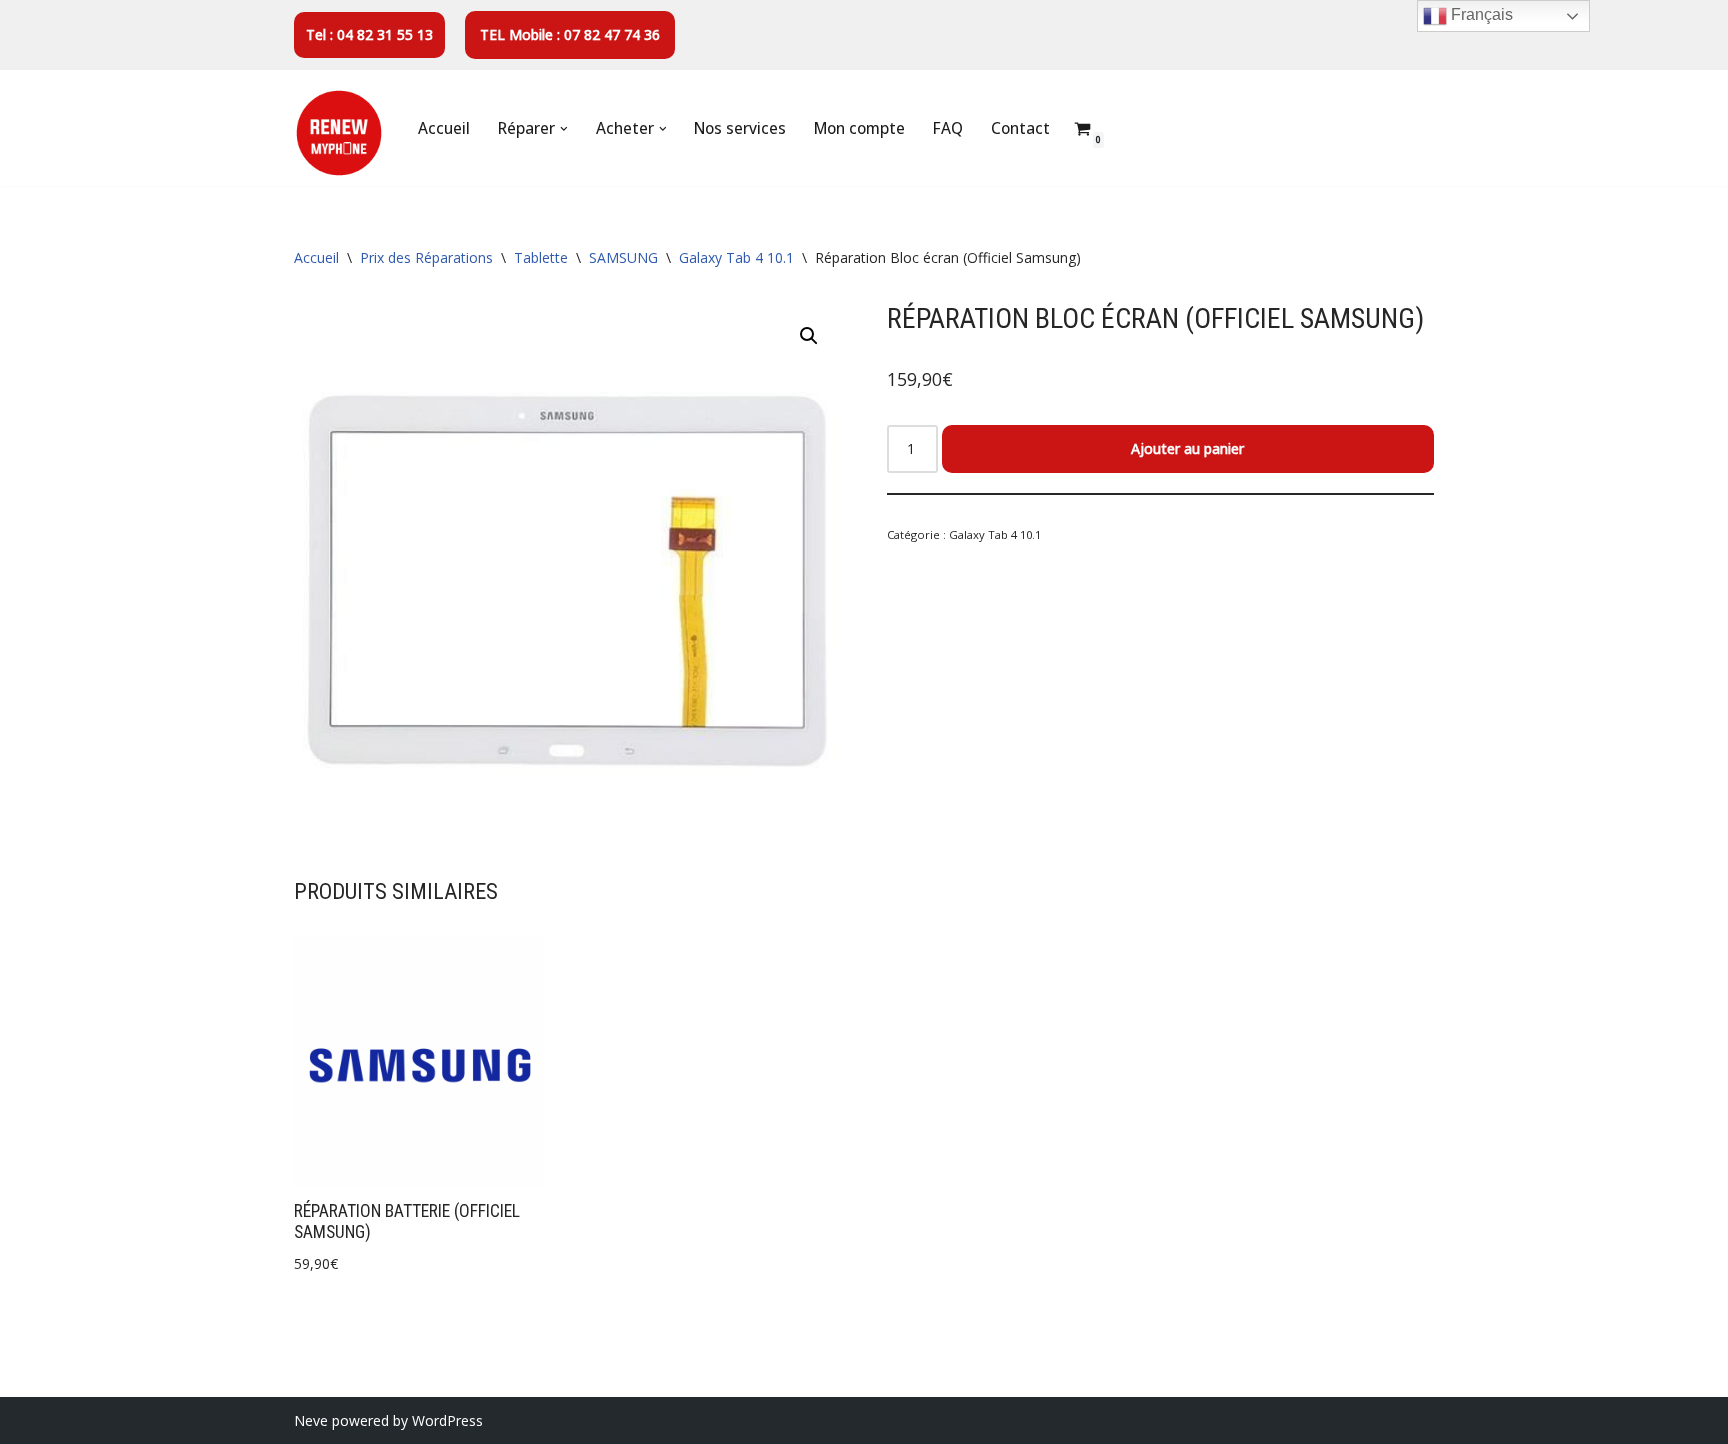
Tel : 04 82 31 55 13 (369, 34)
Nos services (740, 128)
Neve (311, 1420)
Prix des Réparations (426, 257)
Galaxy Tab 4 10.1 (736, 257)
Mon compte (859, 128)
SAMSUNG (623, 257)
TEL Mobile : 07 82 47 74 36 (570, 34)
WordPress (447, 1420)
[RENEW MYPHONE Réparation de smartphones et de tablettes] (339, 133)
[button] (564, 129)
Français (1480, 14)
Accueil (444, 128)
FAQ (948, 128)
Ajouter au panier (1187, 448)
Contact (1020, 128)
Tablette (541, 257)
